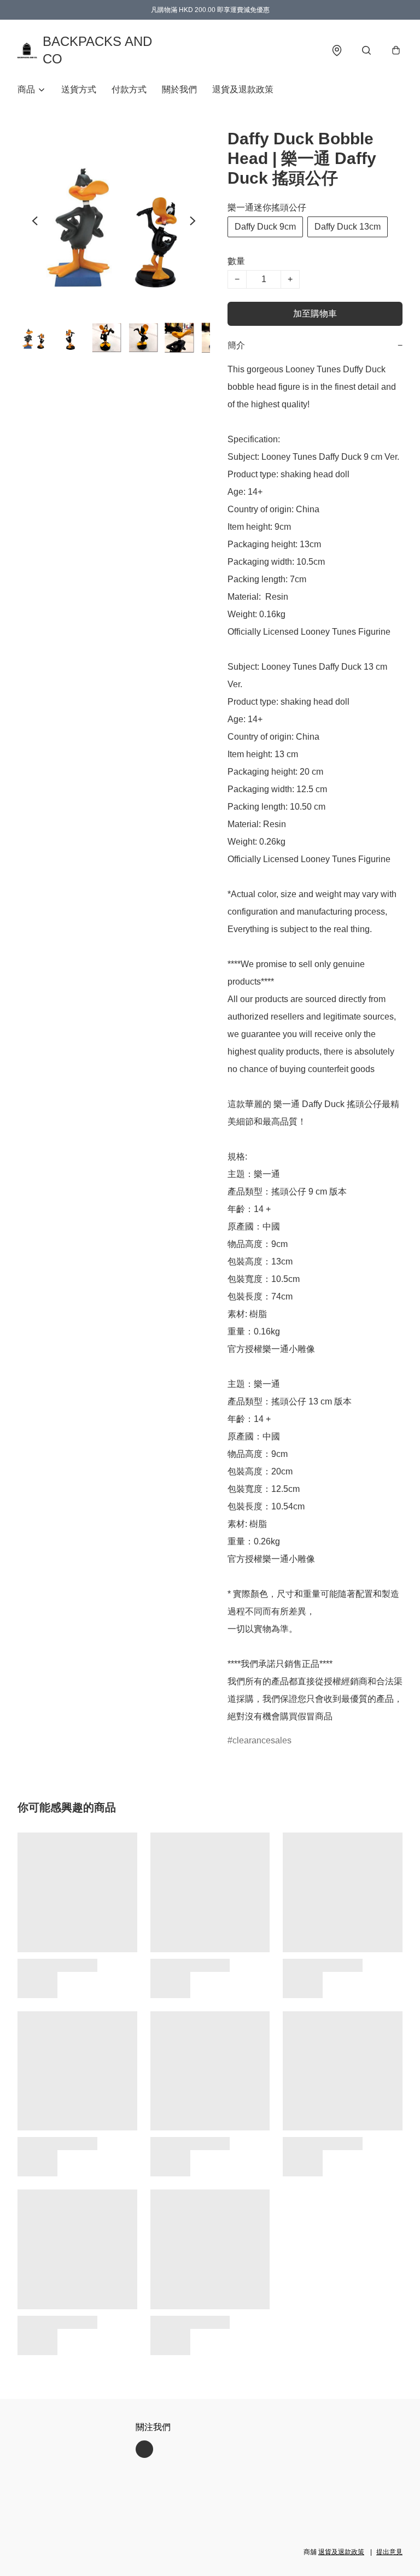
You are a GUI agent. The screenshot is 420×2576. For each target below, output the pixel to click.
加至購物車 (315, 314)
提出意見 (389, 2552)
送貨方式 (79, 89)
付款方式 (129, 89)
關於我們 (179, 89)
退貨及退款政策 (243, 89)
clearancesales (262, 1740)
